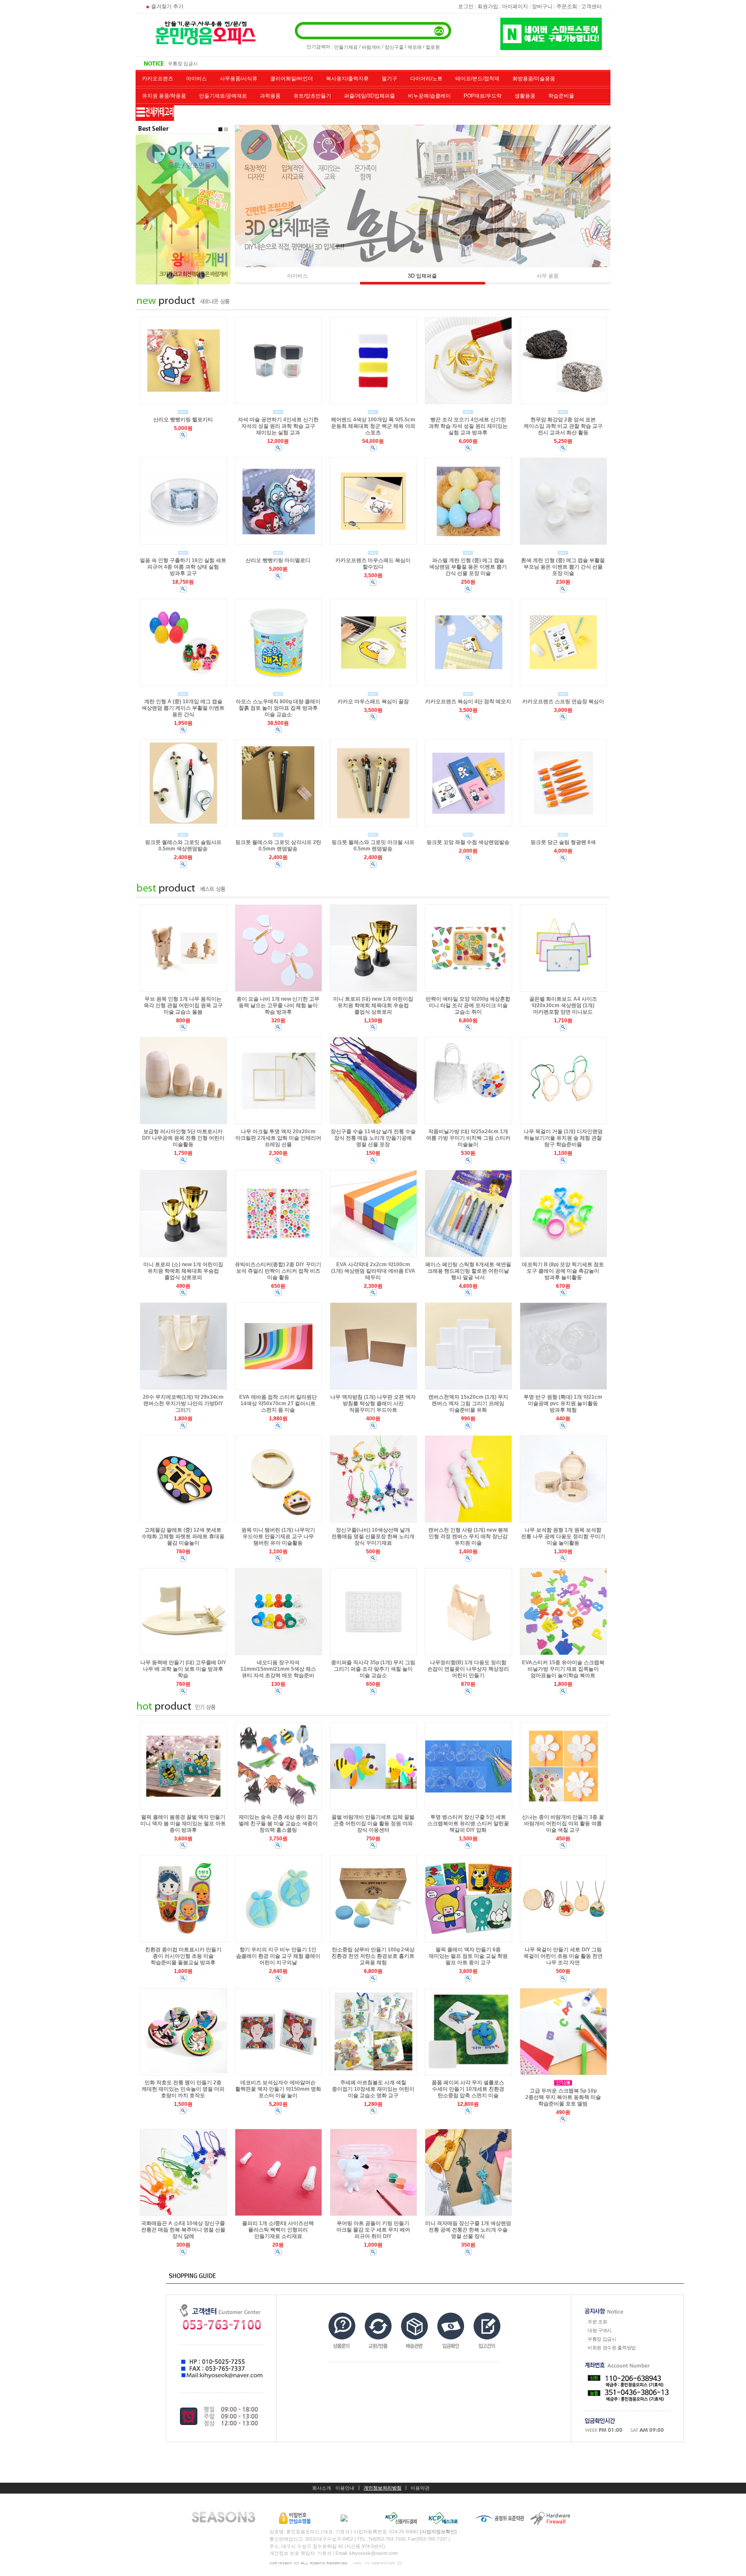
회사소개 (322, 2488)
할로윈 (433, 47)
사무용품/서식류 (239, 79)
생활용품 (525, 96)
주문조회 (567, 6)
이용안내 (345, 2488)
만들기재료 (346, 47)
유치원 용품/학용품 (164, 96)
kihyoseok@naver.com (373, 2553)
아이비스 (196, 79)
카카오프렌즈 (158, 79)
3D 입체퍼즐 (422, 276)
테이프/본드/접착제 (477, 79)
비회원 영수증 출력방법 (193, 63)
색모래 (415, 47)
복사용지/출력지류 (347, 79)
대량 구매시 (600, 2330)
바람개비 (371, 47)
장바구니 (542, 6)
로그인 (466, 6)
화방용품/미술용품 (534, 79)
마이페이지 (515, 6)
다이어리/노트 (426, 79)
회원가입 (488, 6)
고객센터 (591, 6)
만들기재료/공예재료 (223, 96)
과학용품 (270, 96)
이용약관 (420, 2488)
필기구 (389, 79)
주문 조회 (597, 2322)
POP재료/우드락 (483, 96)
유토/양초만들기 (312, 96)
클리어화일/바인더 (292, 79)
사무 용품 (548, 276)
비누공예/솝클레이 (429, 96)
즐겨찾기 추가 (167, 6)
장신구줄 (394, 47)
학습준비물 (561, 96)
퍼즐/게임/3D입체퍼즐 (370, 96)
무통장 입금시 (602, 2339)
